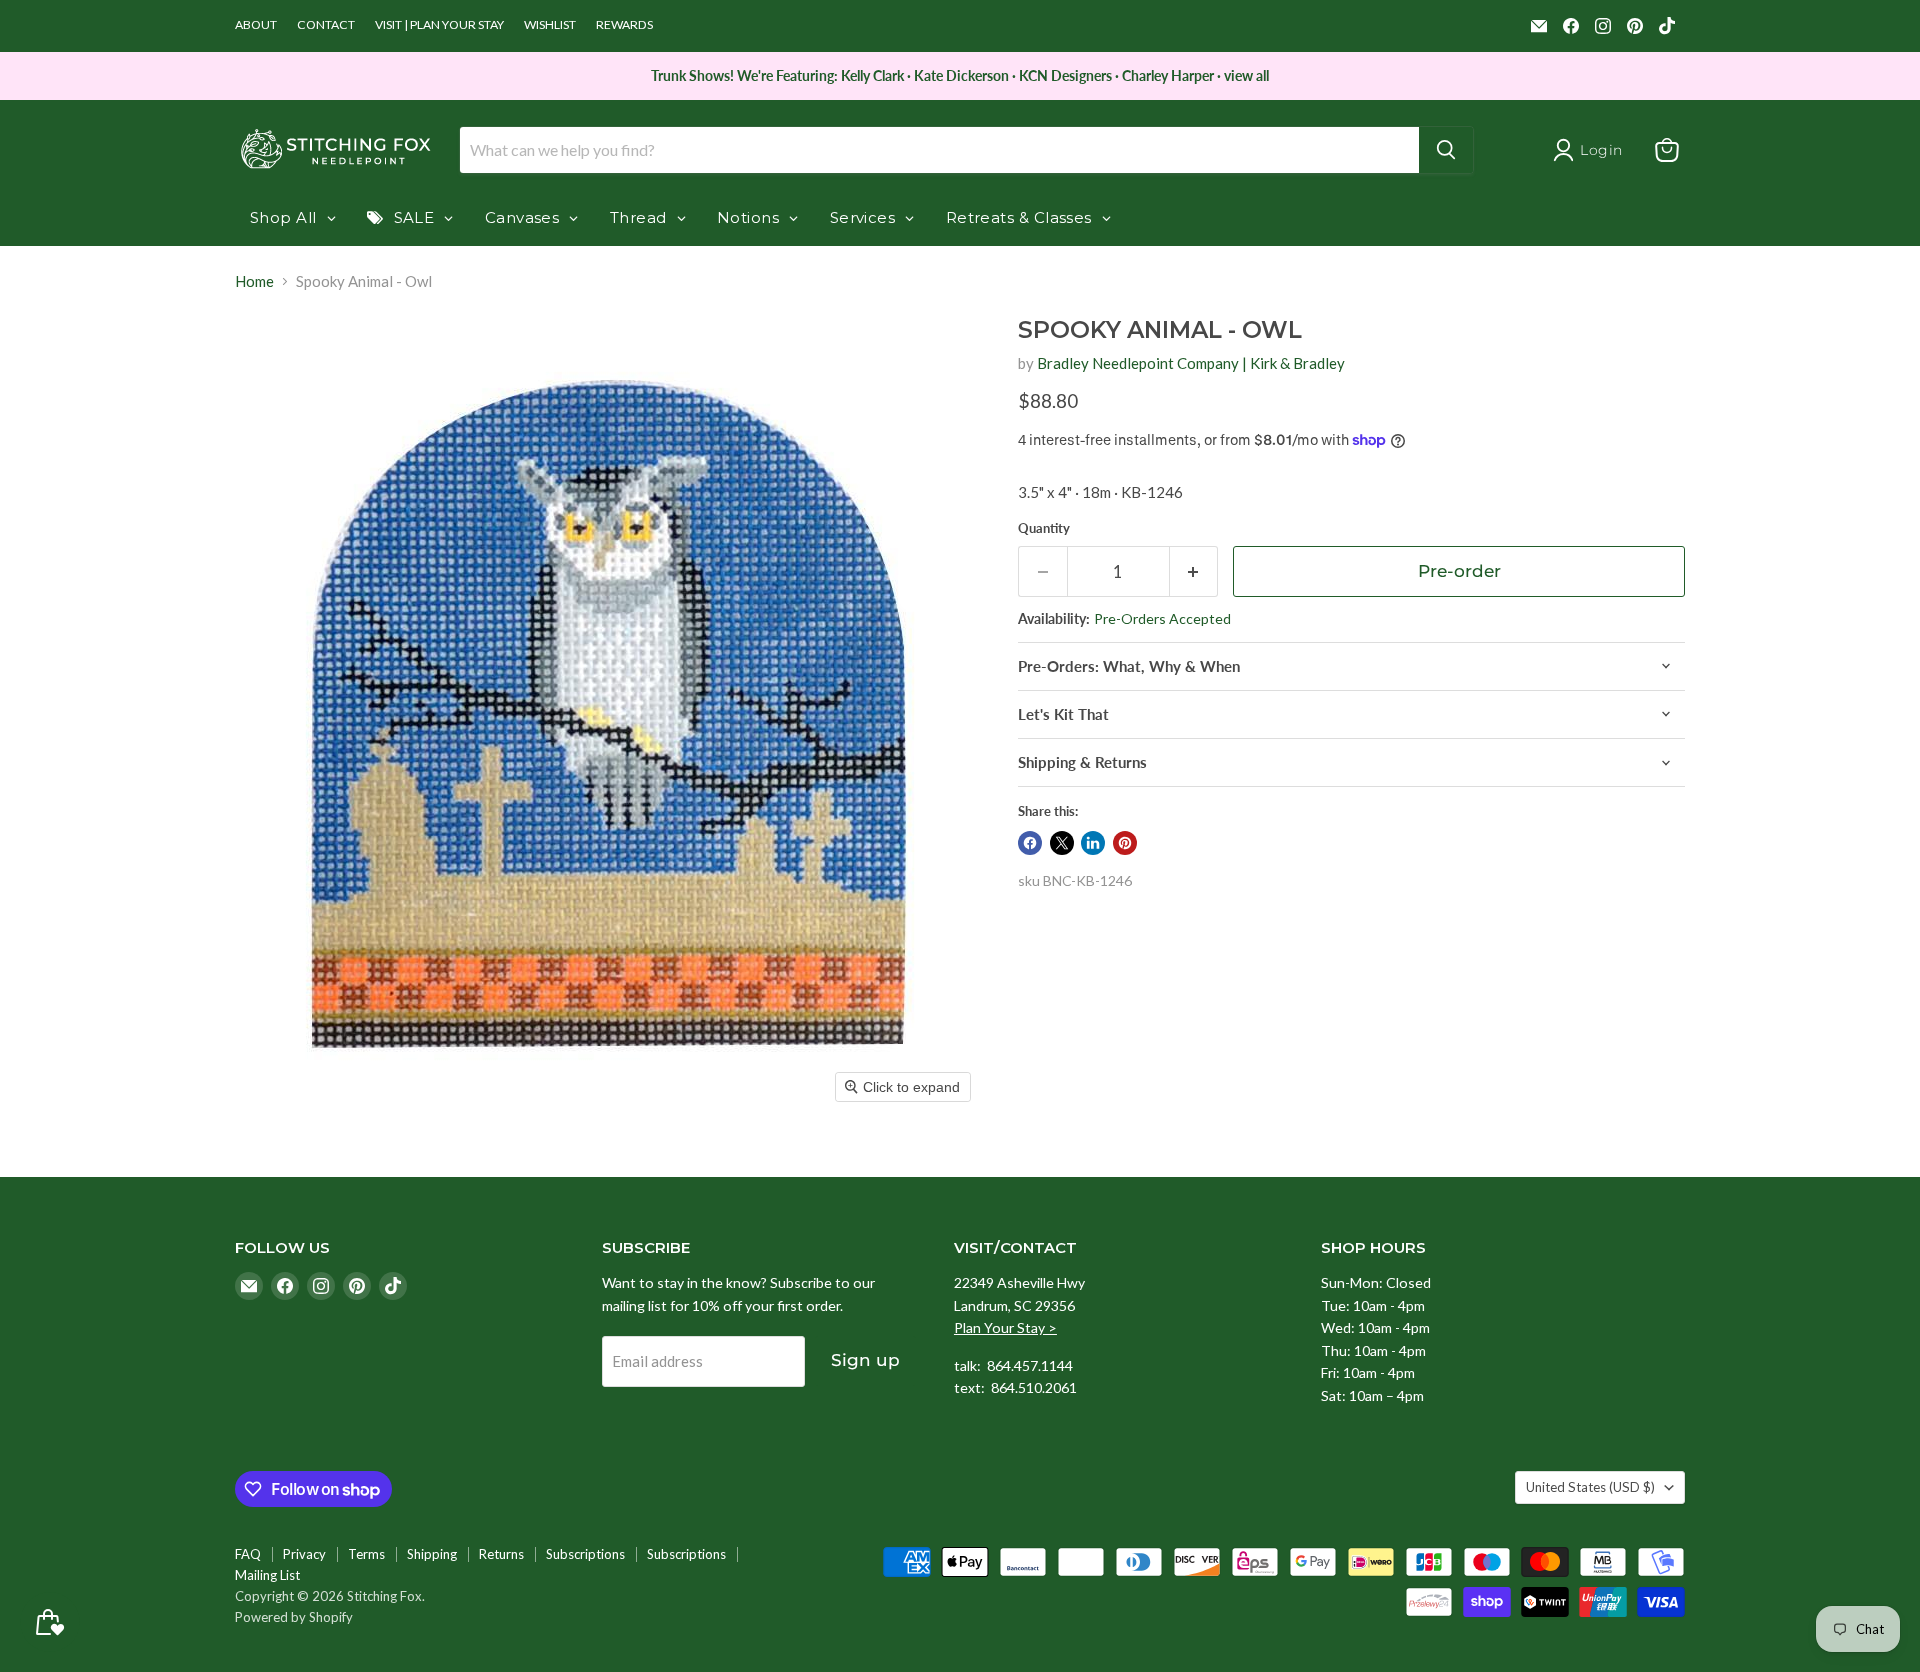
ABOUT (256, 25)
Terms (366, 1554)
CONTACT (326, 25)
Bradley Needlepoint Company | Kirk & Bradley (1191, 363)
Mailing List (267, 1575)
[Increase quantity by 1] (1194, 571)
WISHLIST (550, 25)
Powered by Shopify (294, 1617)
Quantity (1044, 528)
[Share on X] (1062, 843)
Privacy (304, 1554)
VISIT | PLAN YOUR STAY (439, 25)
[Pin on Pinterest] (1125, 843)
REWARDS (624, 25)
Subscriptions (585, 1554)
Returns (501, 1554)
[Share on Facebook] (1030, 843)
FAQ (248, 1554)
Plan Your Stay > (1005, 1327)
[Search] (1446, 150)
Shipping (432, 1554)
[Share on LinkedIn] (1093, 843)
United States (1590, 1487)
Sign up (865, 1360)
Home (254, 281)
